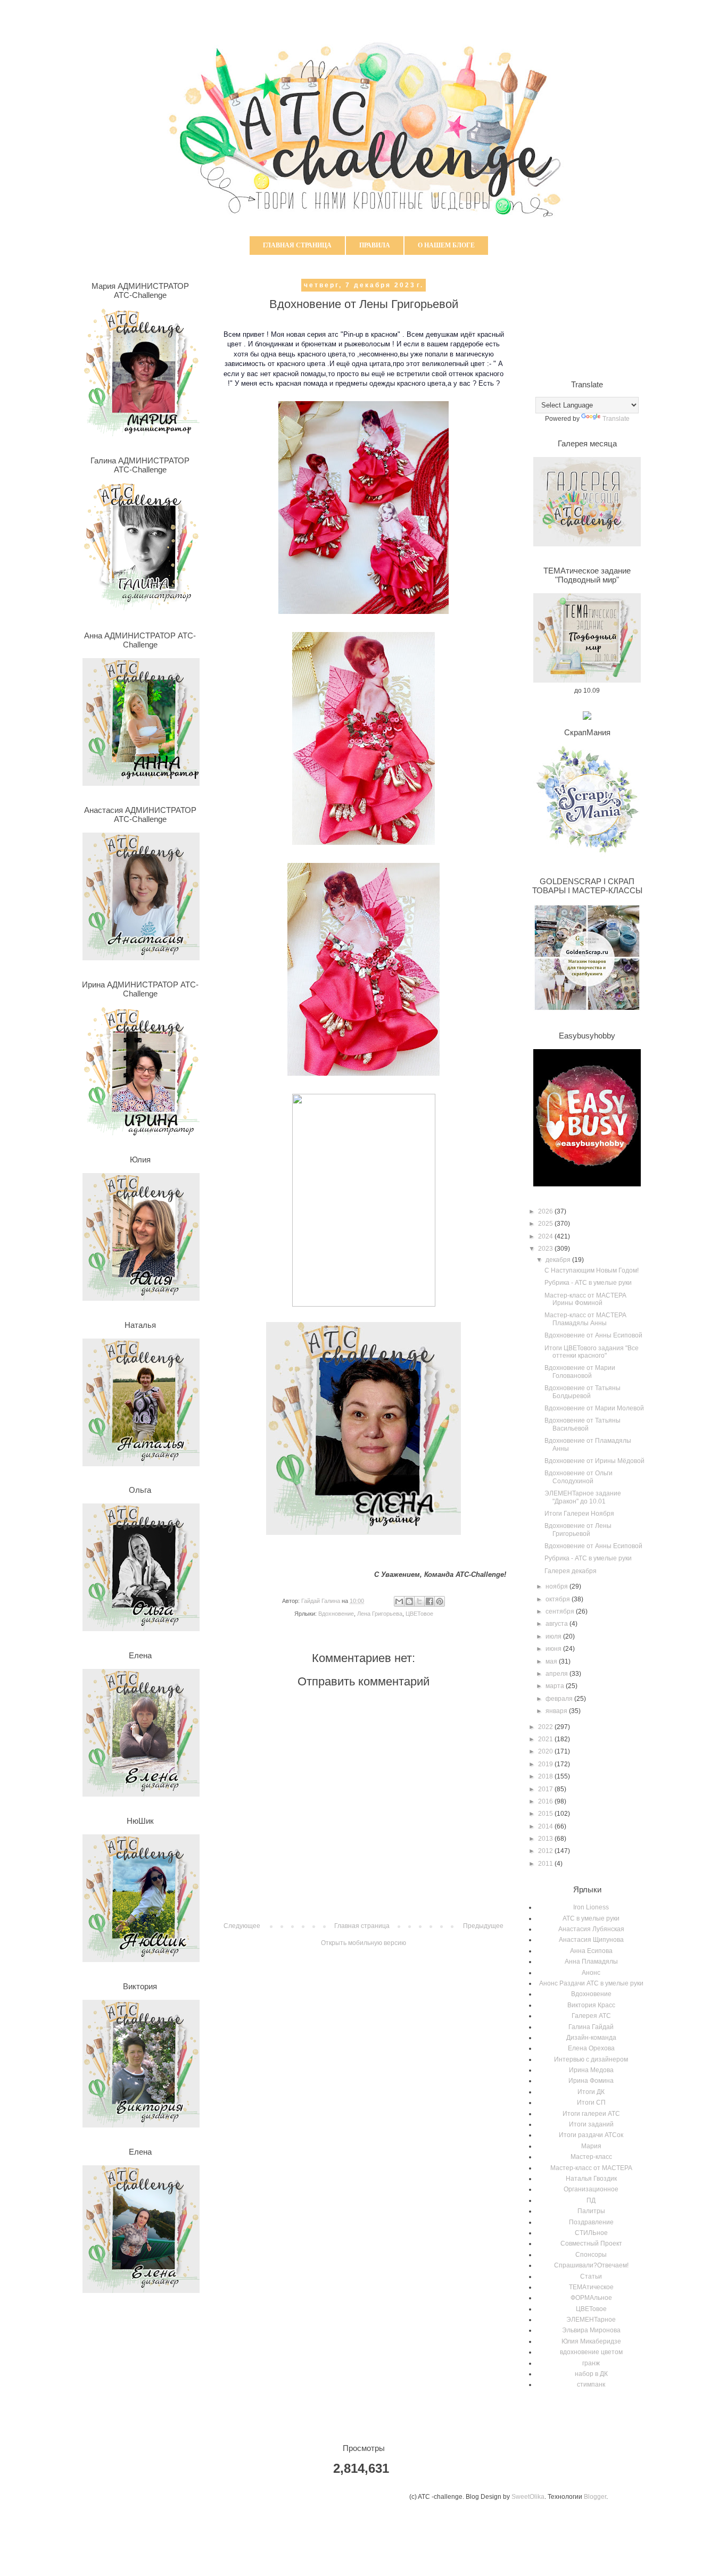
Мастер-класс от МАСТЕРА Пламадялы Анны (585, 1319)
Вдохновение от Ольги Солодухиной (579, 1477)
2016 (546, 1801)
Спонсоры (591, 2255)
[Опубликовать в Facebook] (429, 1601)
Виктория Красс (591, 2005)
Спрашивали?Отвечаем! (591, 2265)
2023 (546, 1249)
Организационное (591, 2189)
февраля (560, 1699)
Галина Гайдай (591, 2027)
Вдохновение (336, 1614)
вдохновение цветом (591, 2352)
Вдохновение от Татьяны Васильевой (583, 1424)
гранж (591, 2363)
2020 (546, 1751)
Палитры (591, 2211)
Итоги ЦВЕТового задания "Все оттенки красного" (592, 1352)
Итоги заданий (591, 2124)
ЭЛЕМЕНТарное (591, 2320)
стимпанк (591, 2384)
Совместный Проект (591, 2243)
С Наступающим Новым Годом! (592, 1270)
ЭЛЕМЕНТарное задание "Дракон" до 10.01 (583, 1497)
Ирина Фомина (591, 2081)
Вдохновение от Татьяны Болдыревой (583, 1392)
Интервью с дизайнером (591, 2059)
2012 (546, 1851)
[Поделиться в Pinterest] (440, 1601)
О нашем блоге (446, 245)
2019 (546, 1764)
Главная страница (297, 245)
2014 (546, 1826)
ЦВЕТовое (419, 1614)
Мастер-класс (591, 2157)
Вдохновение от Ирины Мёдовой (594, 1461)
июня (554, 1649)
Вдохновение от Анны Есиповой (593, 1335)
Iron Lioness (591, 1907)
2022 (546, 1727)
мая (552, 1661)
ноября (557, 1586)
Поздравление (591, 2222)
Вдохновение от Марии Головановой (580, 1372)
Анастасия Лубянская (591, 1929)
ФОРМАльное (591, 2298)
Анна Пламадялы (591, 1962)
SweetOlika (528, 2497)
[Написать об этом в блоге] (409, 1601)
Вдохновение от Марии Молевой (594, 1408)
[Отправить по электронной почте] (399, 1601)
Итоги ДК (591, 2092)
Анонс (591, 1973)
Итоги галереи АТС (591, 2114)
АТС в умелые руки (591, 1918)
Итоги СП (591, 2103)
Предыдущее (483, 1926)
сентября (561, 1611)
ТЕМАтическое (591, 2287)
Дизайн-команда (591, 2038)
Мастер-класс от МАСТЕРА (591, 2168)
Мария (591, 2146)
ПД (591, 2200)
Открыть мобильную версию (363, 1943)
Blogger (595, 2497)
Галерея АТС (591, 2016)
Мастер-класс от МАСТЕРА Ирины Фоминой (585, 1299)
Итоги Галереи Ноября (579, 1514)
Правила (375, 245)
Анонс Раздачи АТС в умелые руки (591, 1983)
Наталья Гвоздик (591, 2179)
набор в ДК (591, 2374)
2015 (546, 1814)
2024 (546, 1236)
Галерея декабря (571, 1571)
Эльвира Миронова (591, 2330)
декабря (559, 1260)
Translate (616, 419)
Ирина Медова (591, 2070)
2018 (546, 1776)
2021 (546, 1739)
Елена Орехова (591, 2048)
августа (557, 1624)
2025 (546, 1224)
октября (559, 1599)
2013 (546, 1839)
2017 (546, 1789)
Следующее (242, 1926)
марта (556, 1686)
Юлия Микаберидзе (591, 2341)
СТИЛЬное (591, 2233)
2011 (546, 1864)
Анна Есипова (591, 1951)
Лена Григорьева (380, 1614)
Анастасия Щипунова (591, 1940)
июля (554, 1636)
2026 (546, 1211)
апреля (557, 1674)
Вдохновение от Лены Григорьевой (578, 1530)
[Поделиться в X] (419, 1601)
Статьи (591, 2276)
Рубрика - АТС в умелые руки (588, 1283)
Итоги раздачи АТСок (591, 2135)
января (557, 1711)
